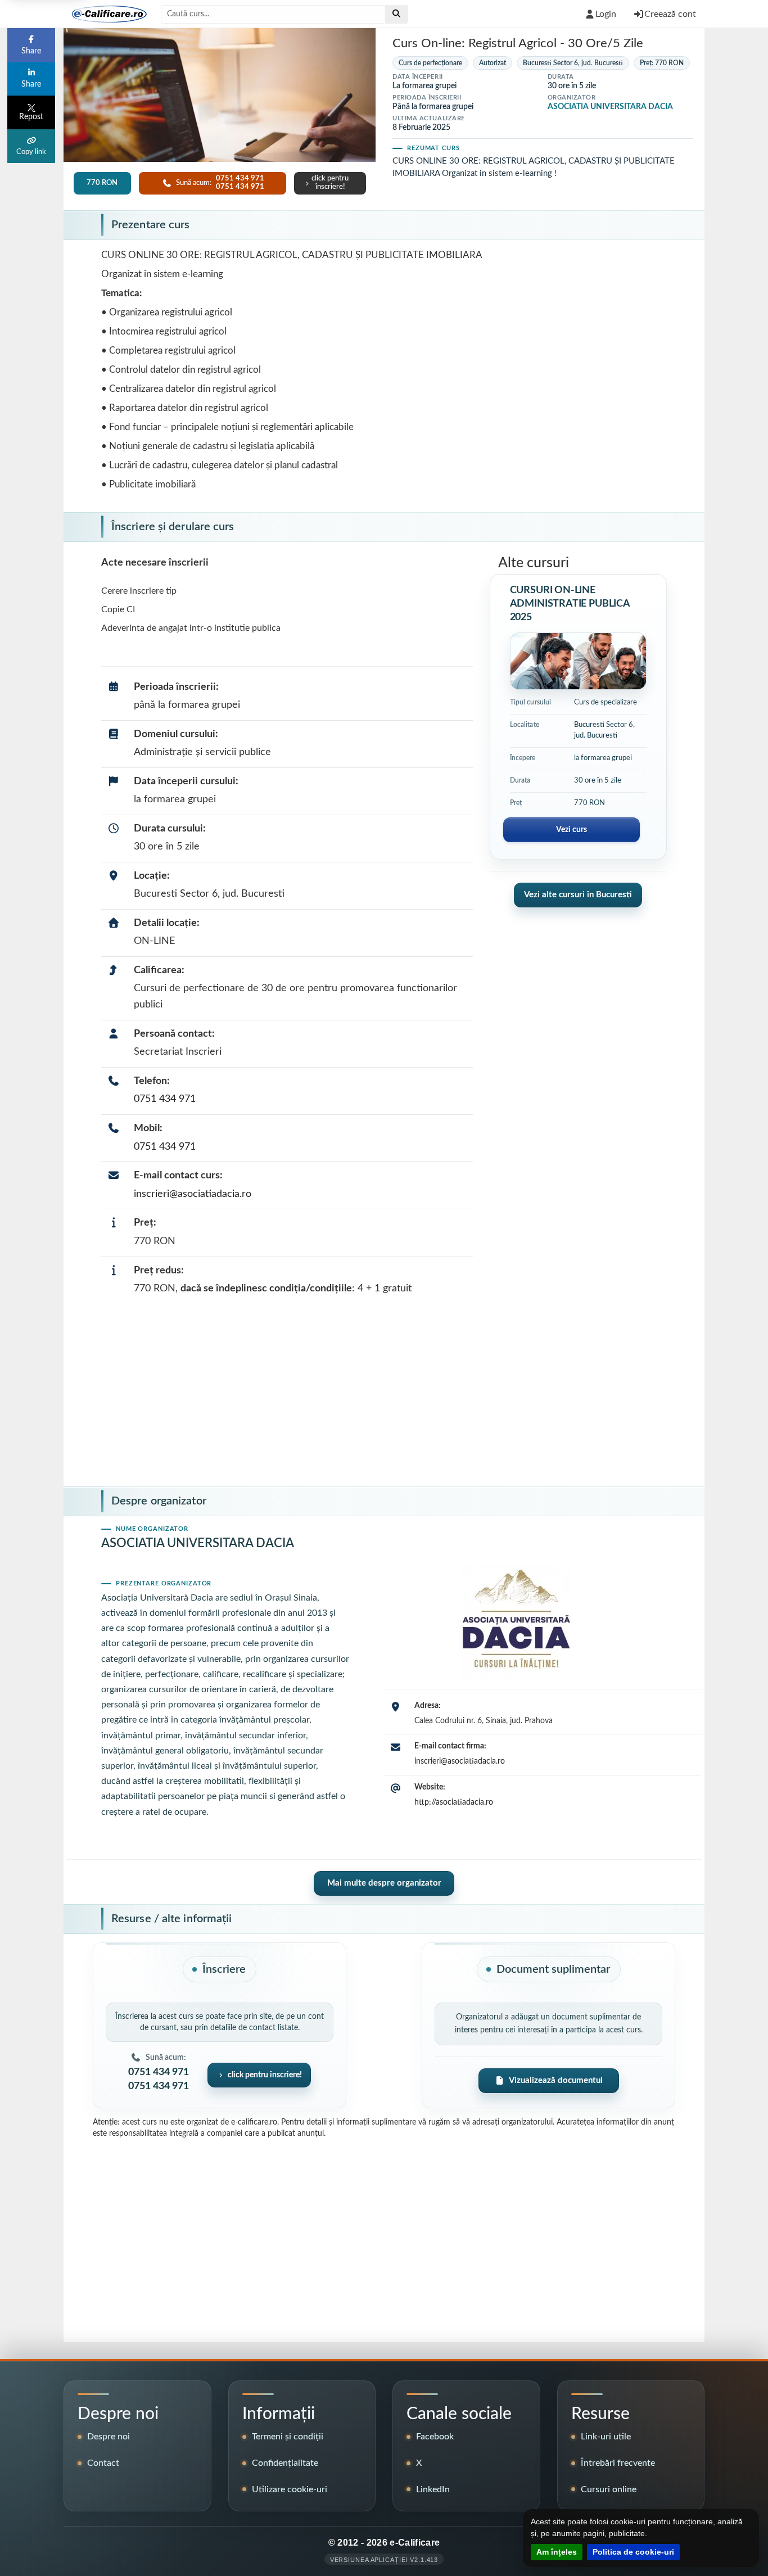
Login (606, 14)
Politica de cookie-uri (633, 2552)
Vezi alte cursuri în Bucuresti (578, 895)
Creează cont (670, 14)
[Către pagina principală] (105, 14)
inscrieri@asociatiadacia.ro (193, 1194)
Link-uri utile (606, 2437)
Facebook (435, 2437)
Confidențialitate (285, 2463)
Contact (103, 2463)
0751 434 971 (165, 1099)
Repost (31, 117)
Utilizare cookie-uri (290, 2489)
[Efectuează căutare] (397, 14)
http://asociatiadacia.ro (454, 1802)
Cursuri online (609, 2489)
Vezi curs (572, 830)
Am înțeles (557, 2552)
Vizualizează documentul (556, 2080)
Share (31, 51)
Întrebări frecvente (618, 2463)
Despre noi (109, 2437)
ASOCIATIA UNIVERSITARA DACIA (610, 107)
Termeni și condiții (288, 2437)
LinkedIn (433, 2489)
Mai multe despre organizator (384, 1883)
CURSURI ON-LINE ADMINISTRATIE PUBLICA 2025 (570, 604)
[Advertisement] (384, 1394)
